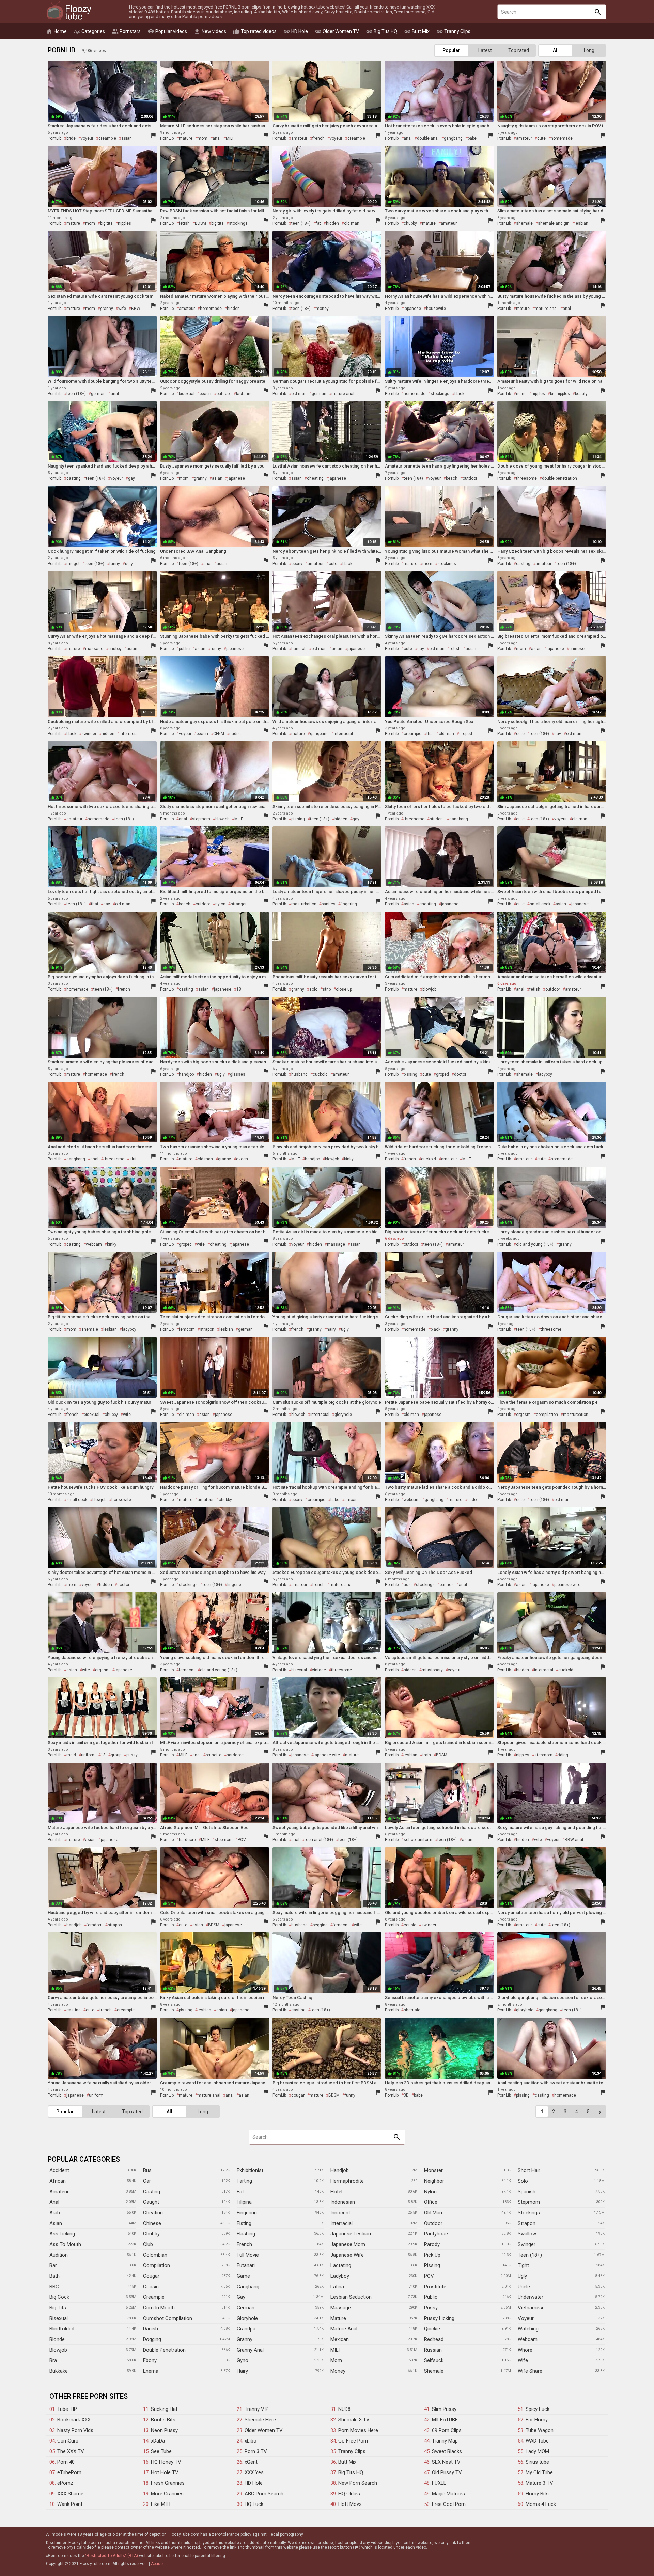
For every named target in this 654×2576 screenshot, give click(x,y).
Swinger (527, 2244)
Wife (523, 2360)
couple (410, 1925)
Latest (485, 50)
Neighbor (434, 2181)
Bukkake (59, 2371)
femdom (187, 1329)
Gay (241, 2297)
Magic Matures (448, 2494)
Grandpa (246, 2329)
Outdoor (433, 2223)
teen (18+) (301, 223)
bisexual (187, 394)
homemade (562, 138)
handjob (299, 649)
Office (431, 2202)
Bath (54, 2276)
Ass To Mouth (65, 2244)
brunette (214, 1755)
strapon (207, 1329)
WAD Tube (537, 2441)
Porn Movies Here (358, 2430)
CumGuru (68, 2441)
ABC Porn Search (264, 2494)
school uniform (418, 1840)
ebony (297, 564)
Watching (528, 2329)
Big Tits (58, 2308)
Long (589, 50)
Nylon (430, 2192)
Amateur (59, 2192)
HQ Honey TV (166, 2462)
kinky (349, 1159)
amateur (299, 138)
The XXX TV (71, 2451)
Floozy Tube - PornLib (69, 11)
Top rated (519, 50)
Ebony (150, 2360)
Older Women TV (337, 31)
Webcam (528, 2339)
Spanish (527, 2192)
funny (115, 564)
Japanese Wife (347, 2255)
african (351, 1500)
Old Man (433, 2213)
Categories (89, 31)
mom (203, 138)
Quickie (432, 2329)
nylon (220, 904)
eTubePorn (69, 2472)
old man (352, 223)
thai (430, 734)
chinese (577, 649)
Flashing (246, 2234)
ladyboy (545, 1074)
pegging (320, 1925)
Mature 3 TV (539, 2483)
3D (406, 2095)
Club (148, 2244)
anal (217, 138)
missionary (432, 1670)
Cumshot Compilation (168, 2318)
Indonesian (343, 2202)
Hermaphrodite (347, 2181)
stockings (238, 223)
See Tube (161, 2451)
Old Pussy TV (447, 2472)
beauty (581, 394)
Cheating (153, 2213)
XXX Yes (254, 2472)
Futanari (246, 2265)
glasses (238, 1074)
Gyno (243, 2360)
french (318, 138)
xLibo (251, 2441)
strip (327, 989)
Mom (336, 2360)
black (459, 394)
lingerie (234, 1585)
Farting (244, 2181)
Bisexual (59, 2318)
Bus (147, 2170)
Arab (55, 2213)
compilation (547, 1415)
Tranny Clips (453, 31)
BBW (136, 309)
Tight (523, 2265)
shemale (524, 223)
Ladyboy (340, 2276)
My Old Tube (539, 2472)
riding (521, 394)
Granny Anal (250, 2350)
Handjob (340, 2170)
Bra (53, 2360)
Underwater (531, 2297)
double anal (428, 138)
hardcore (235, 1755)
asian (127, 138)
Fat (240, 2192)
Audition (59, 2255)
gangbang (453, 138)
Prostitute (435, 2287)
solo (313, 989)
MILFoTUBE (445, 2420)
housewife (436, 309)
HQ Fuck (254, 2504)
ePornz (65, 2483)
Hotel (336, 2192)
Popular (451, 50)
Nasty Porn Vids (75, 2430)
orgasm (523, 1415)
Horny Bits (537, 2494)
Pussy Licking (439, 2318)
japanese (412, 309)
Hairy (242, 2371)
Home (56, 31)
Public (431, 2297)
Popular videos (167, 31)
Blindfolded (62, 2329)
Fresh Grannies (168, 2483)
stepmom (201, 819)
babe (472, 138)
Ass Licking (62, 2234)
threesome (526, 478)
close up (344, 989)
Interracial (341, 2223)
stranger (239, 904)
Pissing (432, 2265)
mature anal (546, 309)
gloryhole (343, 1415)
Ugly (522, 2276)
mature (186, 138)
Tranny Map (445, 2441)
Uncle (524, 2287)
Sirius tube (537, 2462)
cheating (315, 478)
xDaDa (158, 2441)
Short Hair (529, 2170)
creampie (107, 138)
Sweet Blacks (447, 2451)
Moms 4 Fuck (541, 2504)
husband (299, 1074)
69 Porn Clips (447, 2430)
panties (329, 904)
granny (107, 309)
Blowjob (58, 2350)
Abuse (157, 2564)
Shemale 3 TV (354, 2420)
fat (318, 223)
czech (242, 1159)
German (246, 2308)
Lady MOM (537, 2451)
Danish (151, 2329)
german (98, 394)
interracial (129, 734)
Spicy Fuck (538, 2409)
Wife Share (530, 2371)
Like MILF (161, 2504)
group (116, 1755)
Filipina (244, 2202)
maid (71, 1755)
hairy (331, 1329)
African (58, 2181)
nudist (235, 734)
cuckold (320, 1074)
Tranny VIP (257, 2409)
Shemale (434, 2371)
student (437, 819)
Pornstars (126, 31)
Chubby (151, 2234)
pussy (132, 1755)
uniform (88, 1755)
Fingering (247, 2213)
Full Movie (248, 2255)
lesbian (581, 223)
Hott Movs (350, 2504)
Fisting (244, 2223)
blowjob (222, 819)
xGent (251, 2462)
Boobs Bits (163, 2420)
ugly (129, 564)
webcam (94, 1244)
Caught (151, 2202)
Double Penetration (164, 2350)
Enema (151, 2371)
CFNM (219, 734)
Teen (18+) (530, 2255)
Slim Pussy (444, 2409)
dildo (472, 1500)
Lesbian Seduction (351, 2297)
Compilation (157, 2265)
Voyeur (526, 2318)
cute (541, 138)
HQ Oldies (349, 2494)
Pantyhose (436, 2234)
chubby (410, 223)
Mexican (340, 2339)
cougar (298, 2095)
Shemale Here (260, 2420)
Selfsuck (434, 2360)
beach (205, 394)
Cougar (151, 2276)
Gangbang (248, 2287)
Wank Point (70, 2504)
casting (74, 478)
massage (94, 649)
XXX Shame (70, 2494)
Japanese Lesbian (351, 2234)
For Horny (537, 2420)
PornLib (54, 138)
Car (147, 2181)
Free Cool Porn (449, 2504)
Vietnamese (531, 2308)
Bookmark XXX (74, 2420)
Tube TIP (67, 2409)
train (427, 1755)
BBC (54, 2287)
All (556, 50)
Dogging (152, 2339)
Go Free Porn (353, 2441)
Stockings (529, 2213)
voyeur (87, 138)
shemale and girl (554, 223)
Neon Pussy (164, 2430)
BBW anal (574, 1840)
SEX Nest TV (446, 2462)
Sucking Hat (164, 2409)
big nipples (560, 394)
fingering (349, 904)
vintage (319, 1670)
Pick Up (432, 2255)
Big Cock (59, 2297)
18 (239, 989)
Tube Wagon (540, 2430)
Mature (338, 2318)
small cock (540, 904)
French (244, 2244)
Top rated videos (255, 31)
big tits (106, 223)
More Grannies (167, 2494)
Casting (152, 2192)
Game (243, 2276)
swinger (89, 734)
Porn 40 (66, 2462)
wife (122, 309)
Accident (59, 2170)
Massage (341, 2308)
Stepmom (529, 2202)
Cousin (151, 2287)
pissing (298, 819)
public (184, 649)
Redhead (434, 2339)
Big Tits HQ (381, 31)
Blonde (57, 2339)
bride (71, 138)
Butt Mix (417, 31)
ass (407, 1585)
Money (338, 2371)
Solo (523, 2181)
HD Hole (296, 31)
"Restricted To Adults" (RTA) (112, 2556)
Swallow (527, 2234)
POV (242, 1840)
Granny (245, 2339)
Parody (432, 2244)
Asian (56, 2223)
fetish (184, 223)
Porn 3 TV (256, 2451)
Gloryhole (247, 2318)
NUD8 (344, 2409)
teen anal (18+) (319, 1840)
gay (131, 478)
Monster (433, 2170)
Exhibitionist (250, 2170)
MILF (230, 138)
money (322, 309)
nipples (124, 223)
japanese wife (567, 1585)
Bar (53, 2265)
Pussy (431, 2308)
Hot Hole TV (165, 2472)
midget (73, 564)
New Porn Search (358, 2483)
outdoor (224, 394)
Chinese (152, 2223)
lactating (244, 394)
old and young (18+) (535, 1244)
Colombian (155, 2255)
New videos (210, 31)
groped (466, 734)
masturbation (304, 904)
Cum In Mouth (159, 2308)
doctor (460, 1074)
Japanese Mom (348, 2244)
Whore (525, 2350)
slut (133, 1159)
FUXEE (439, 2483)
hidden (332, 223)
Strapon (527, 2223)
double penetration (559, 478)
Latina (337, 2287)
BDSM (200, 223)
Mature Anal (344, 2329)
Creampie (154, 2297)
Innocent (340, 2213)
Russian (433, 2350)
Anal (54, 2202)
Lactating (341, 2265)
